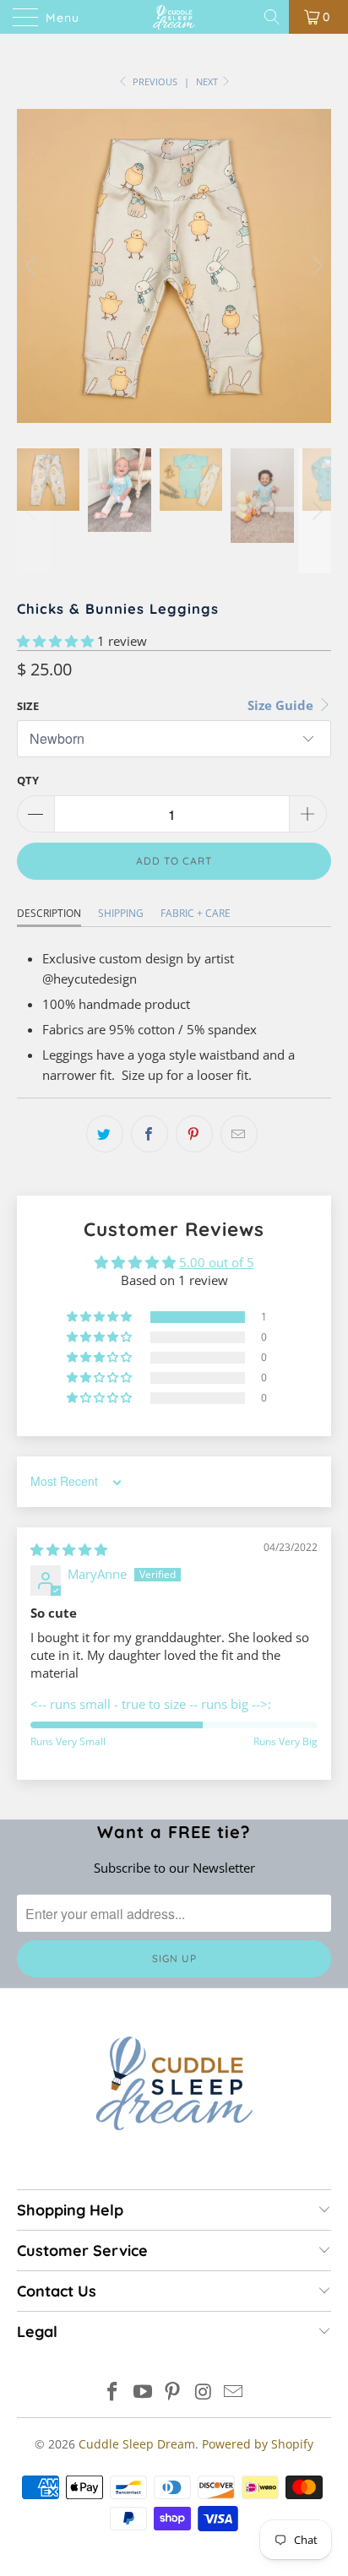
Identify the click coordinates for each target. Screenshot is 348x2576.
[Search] (273, 17)
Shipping (121, 913)
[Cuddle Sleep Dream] (174, 17)
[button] (55, 641)
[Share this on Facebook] (150, 1134)
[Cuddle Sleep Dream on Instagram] (204, 2392)
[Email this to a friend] (239, 1134)
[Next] (315, 266)
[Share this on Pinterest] (194, 1134)
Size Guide (282, 705)
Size (28, 706)
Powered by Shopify (258, 2444)
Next (208, 81)
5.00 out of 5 (217, 1262)
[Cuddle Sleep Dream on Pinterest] (173, 2392)
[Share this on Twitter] (105, 1134)
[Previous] (33, 266)
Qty (28, 780)
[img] (69, 1549)
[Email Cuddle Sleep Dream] (234, 2392)
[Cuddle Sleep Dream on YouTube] (143, 2392)
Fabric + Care (196, 913)
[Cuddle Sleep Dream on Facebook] (113, 2392)
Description (49, 913)
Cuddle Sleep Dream (137, 2444)
